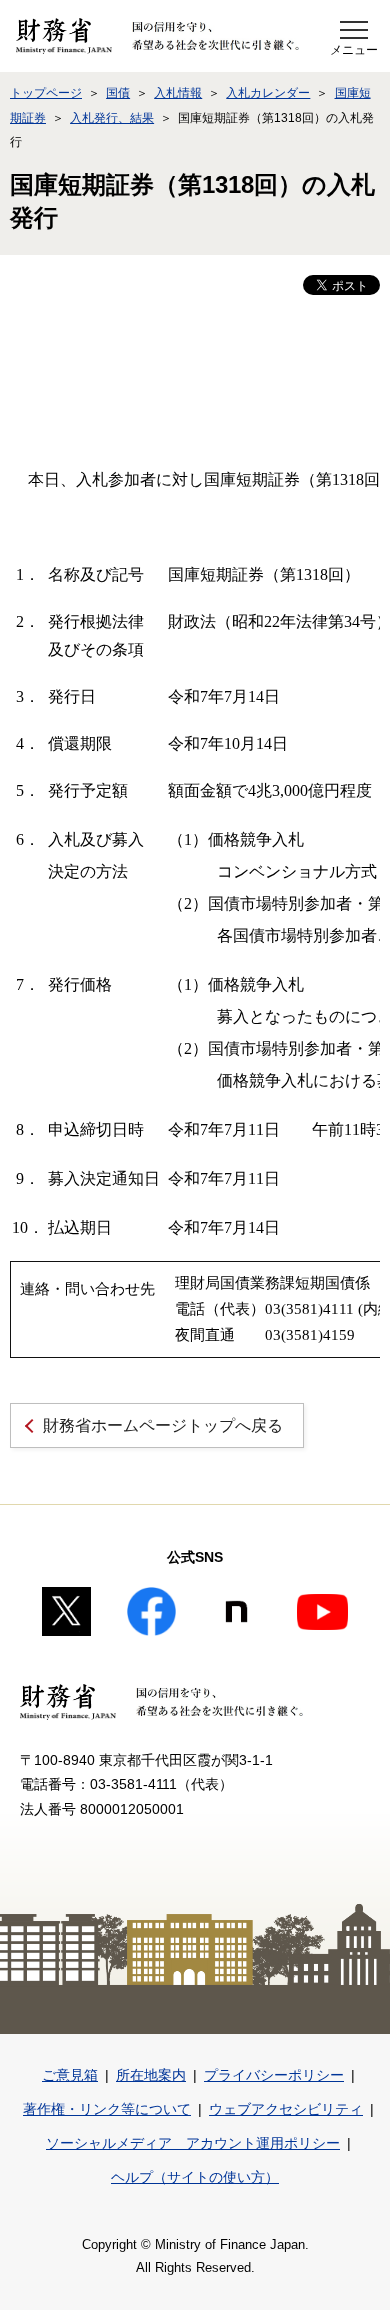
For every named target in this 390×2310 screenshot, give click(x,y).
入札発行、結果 (112, 118)
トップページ (46, 93)
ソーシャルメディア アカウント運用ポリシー (193, 2143)
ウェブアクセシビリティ (286, 2109)
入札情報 (178, 93)
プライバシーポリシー (274, 2075)
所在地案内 (151, 2075)
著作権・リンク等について (107, 2109)
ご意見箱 (70, 2075)
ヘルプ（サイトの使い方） (195, 2177)
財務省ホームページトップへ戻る (163, 1425)
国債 (118, 93)
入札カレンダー (268, 93)
